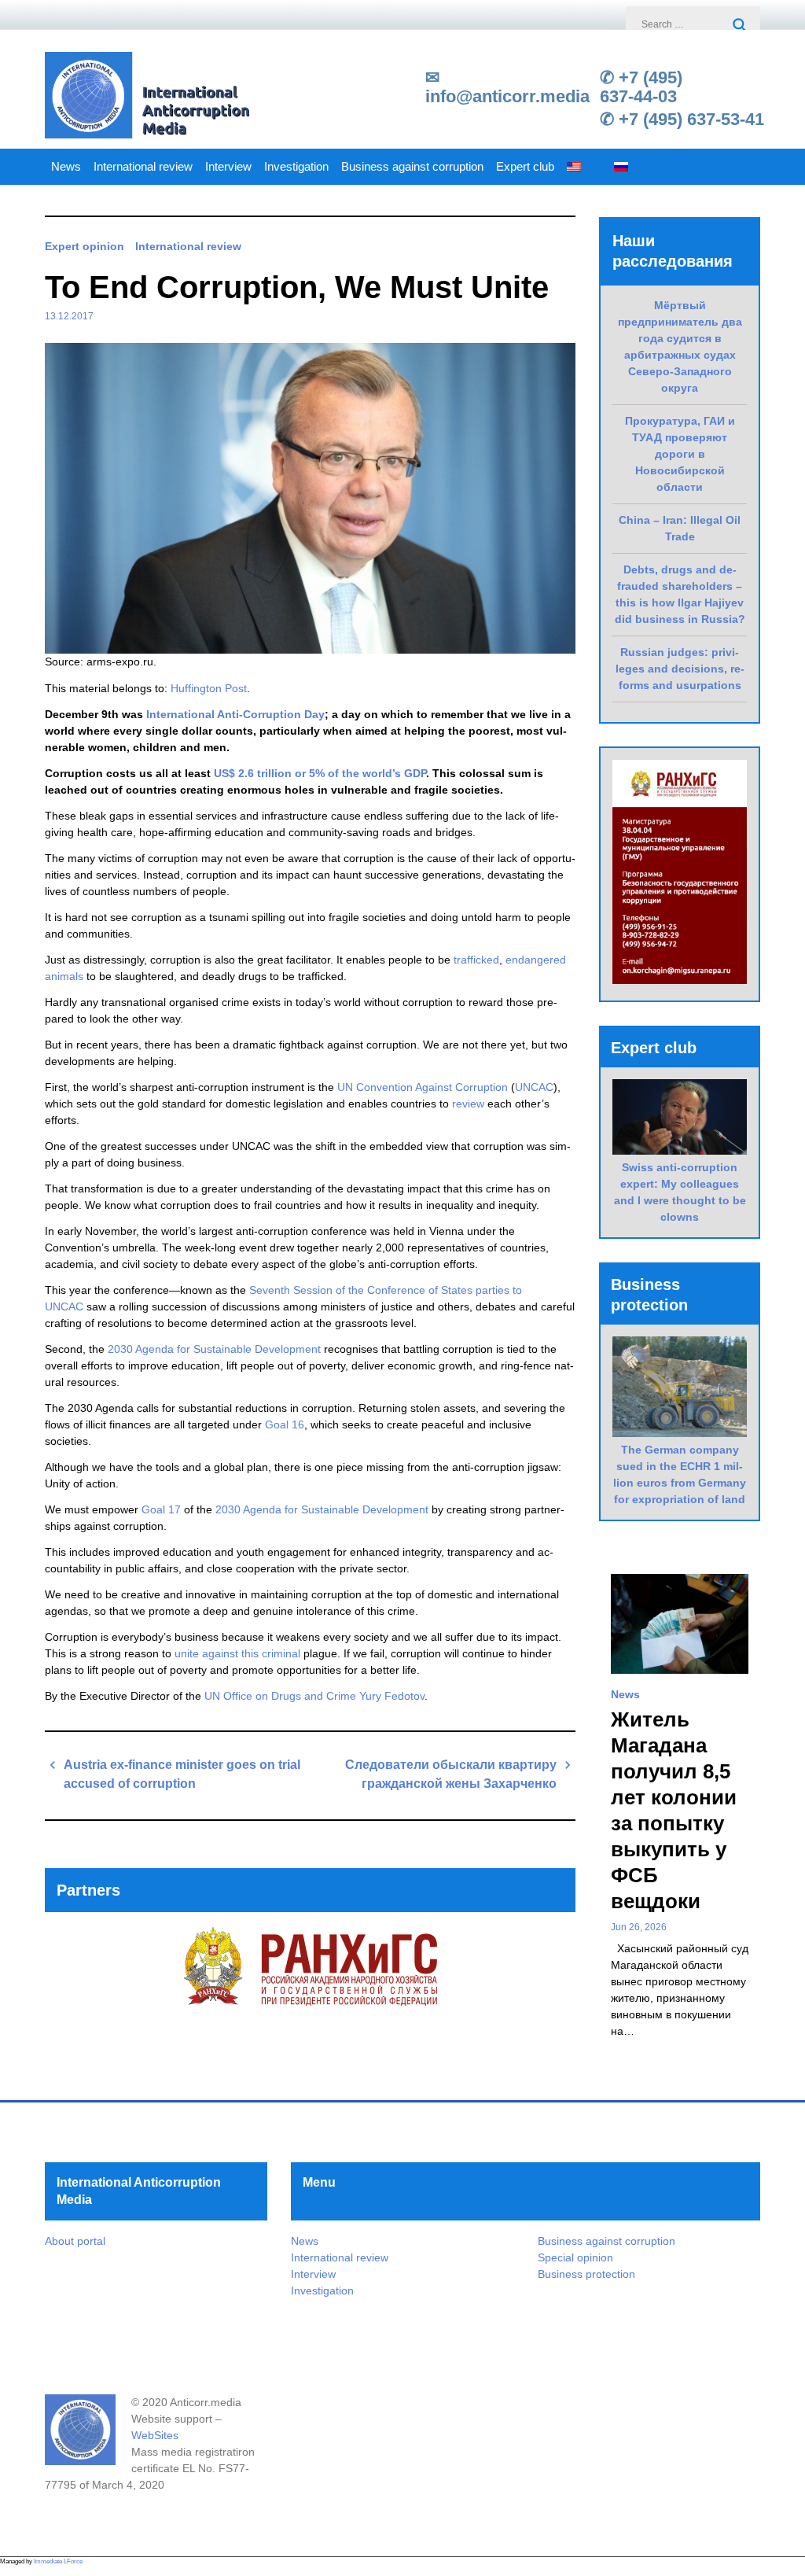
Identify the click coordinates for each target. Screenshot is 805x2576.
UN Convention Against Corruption (423, 1087)
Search (741, 26)
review (470, 1104)
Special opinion (575, 2257)
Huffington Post (209, 688)
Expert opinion (85, 246)
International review (143, 167)
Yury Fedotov (392, 1696)
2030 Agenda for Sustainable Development (214, 1349)
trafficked (476, 960)
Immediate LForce (58, 2561)
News (66, 167)
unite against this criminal (237, 1653)
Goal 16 (285, 1424)
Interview (228, 167)
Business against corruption (412, 167)
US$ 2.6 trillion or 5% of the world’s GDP (320, 773)
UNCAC (534, 1087)
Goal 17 (161, 1509)
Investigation (296, 167)
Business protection (586, 2274)
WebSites (155, 2435)
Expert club (525, 167)
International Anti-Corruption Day (235, 714)
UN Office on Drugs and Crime (280, 1696)
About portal (75, 2241)
